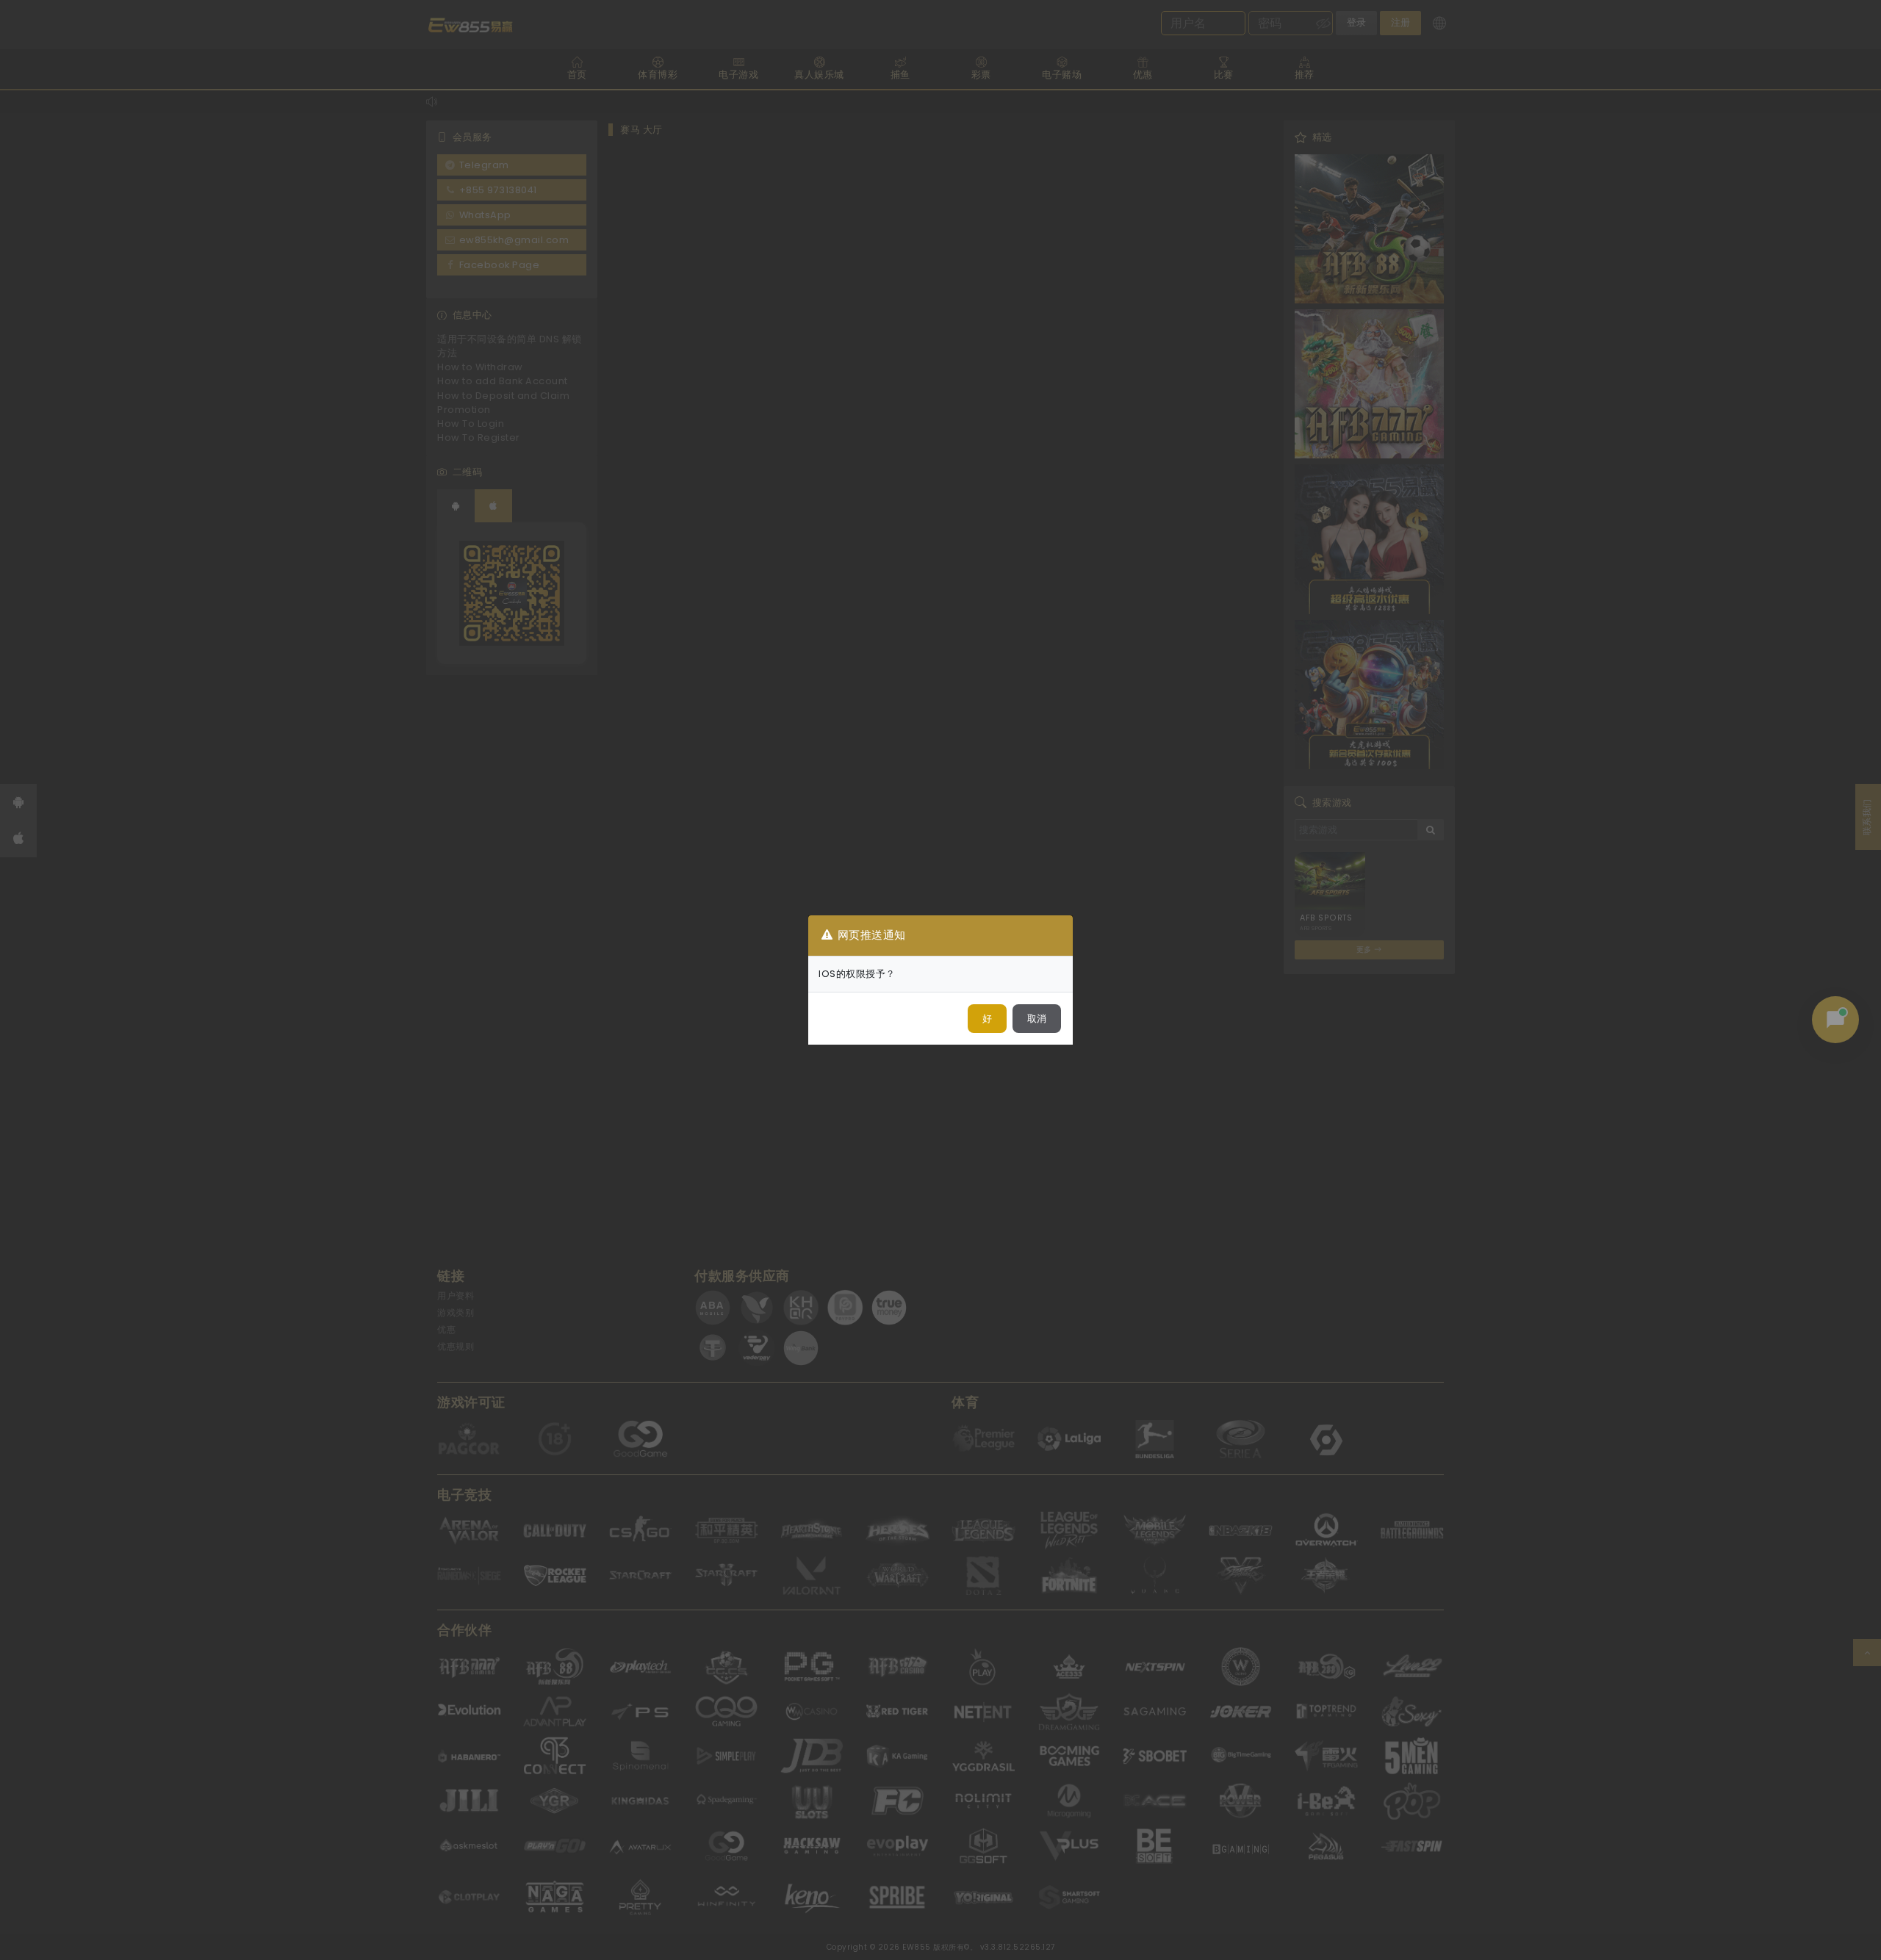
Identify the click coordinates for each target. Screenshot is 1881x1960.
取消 (1037, 1019)
